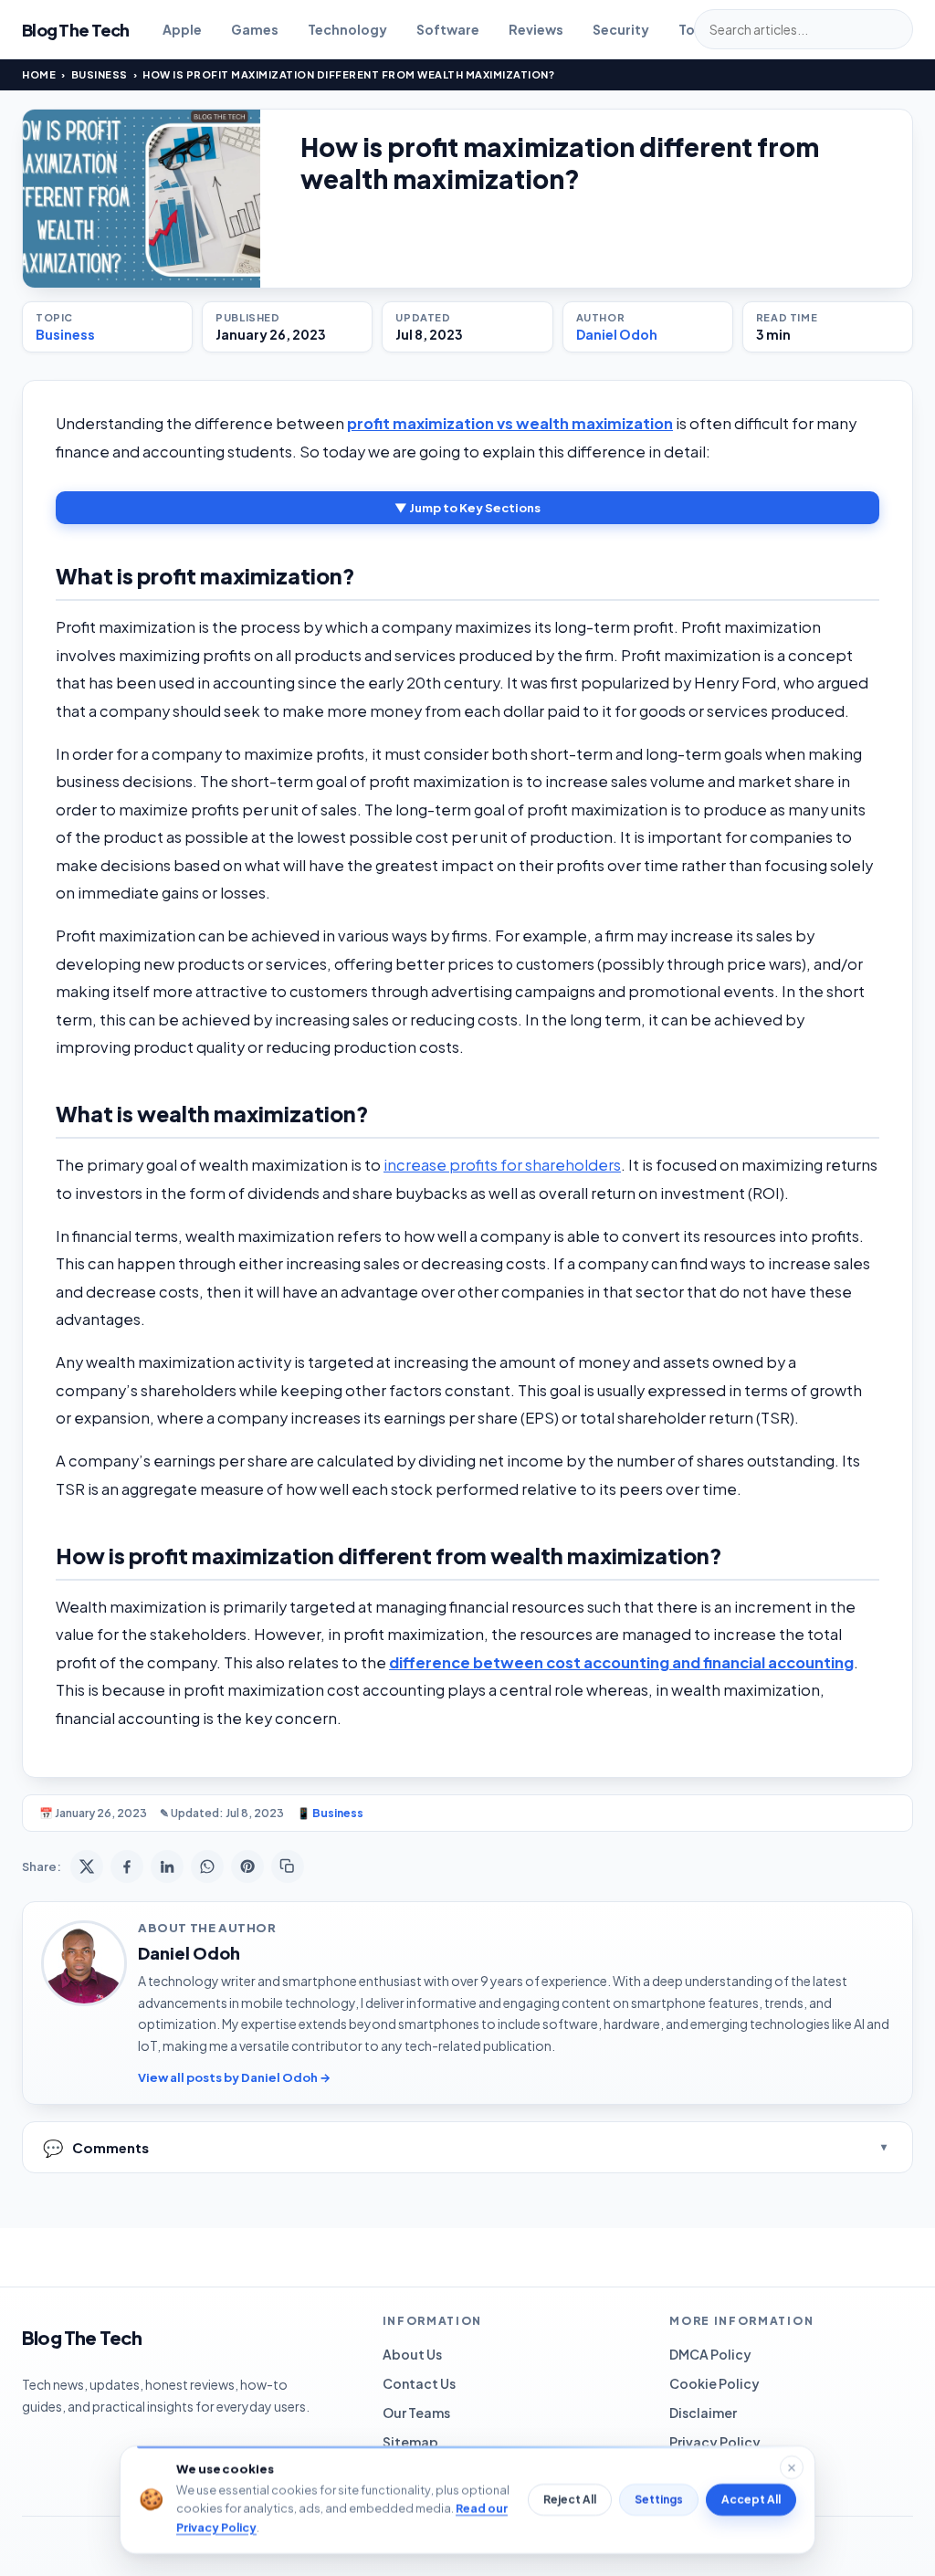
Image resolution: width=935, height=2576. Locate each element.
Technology (347, 29)
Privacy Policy (715, 2442)
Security (621, 29)
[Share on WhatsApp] (207, 1866)
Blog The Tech (76, 30)
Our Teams (416, 2413)
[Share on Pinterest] (247, 1866)
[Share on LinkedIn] (167, 1866)
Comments (96, 2147)
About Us (412, 2354)
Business (100, 74)
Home (39, 74)
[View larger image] (142, 199)
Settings (659, 2500)
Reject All (570, 2500)
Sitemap (410, 2442)
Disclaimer (703, 2413)
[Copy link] (288, 1866)
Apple (182, 29)
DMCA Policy (710, 2354)
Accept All (751, 2500)
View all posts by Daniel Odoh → (234, 2077)
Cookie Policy (714, 2383)
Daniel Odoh (617, 334)
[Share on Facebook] (127, 1866)
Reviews (536, 29)
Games (255, 29)
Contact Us (419, 2383)
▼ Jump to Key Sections (467, 508)
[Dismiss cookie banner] (792, 2467)
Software (448, 29)
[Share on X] (87, 1866)
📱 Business (330, 1813)
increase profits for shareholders (502, 1165)
